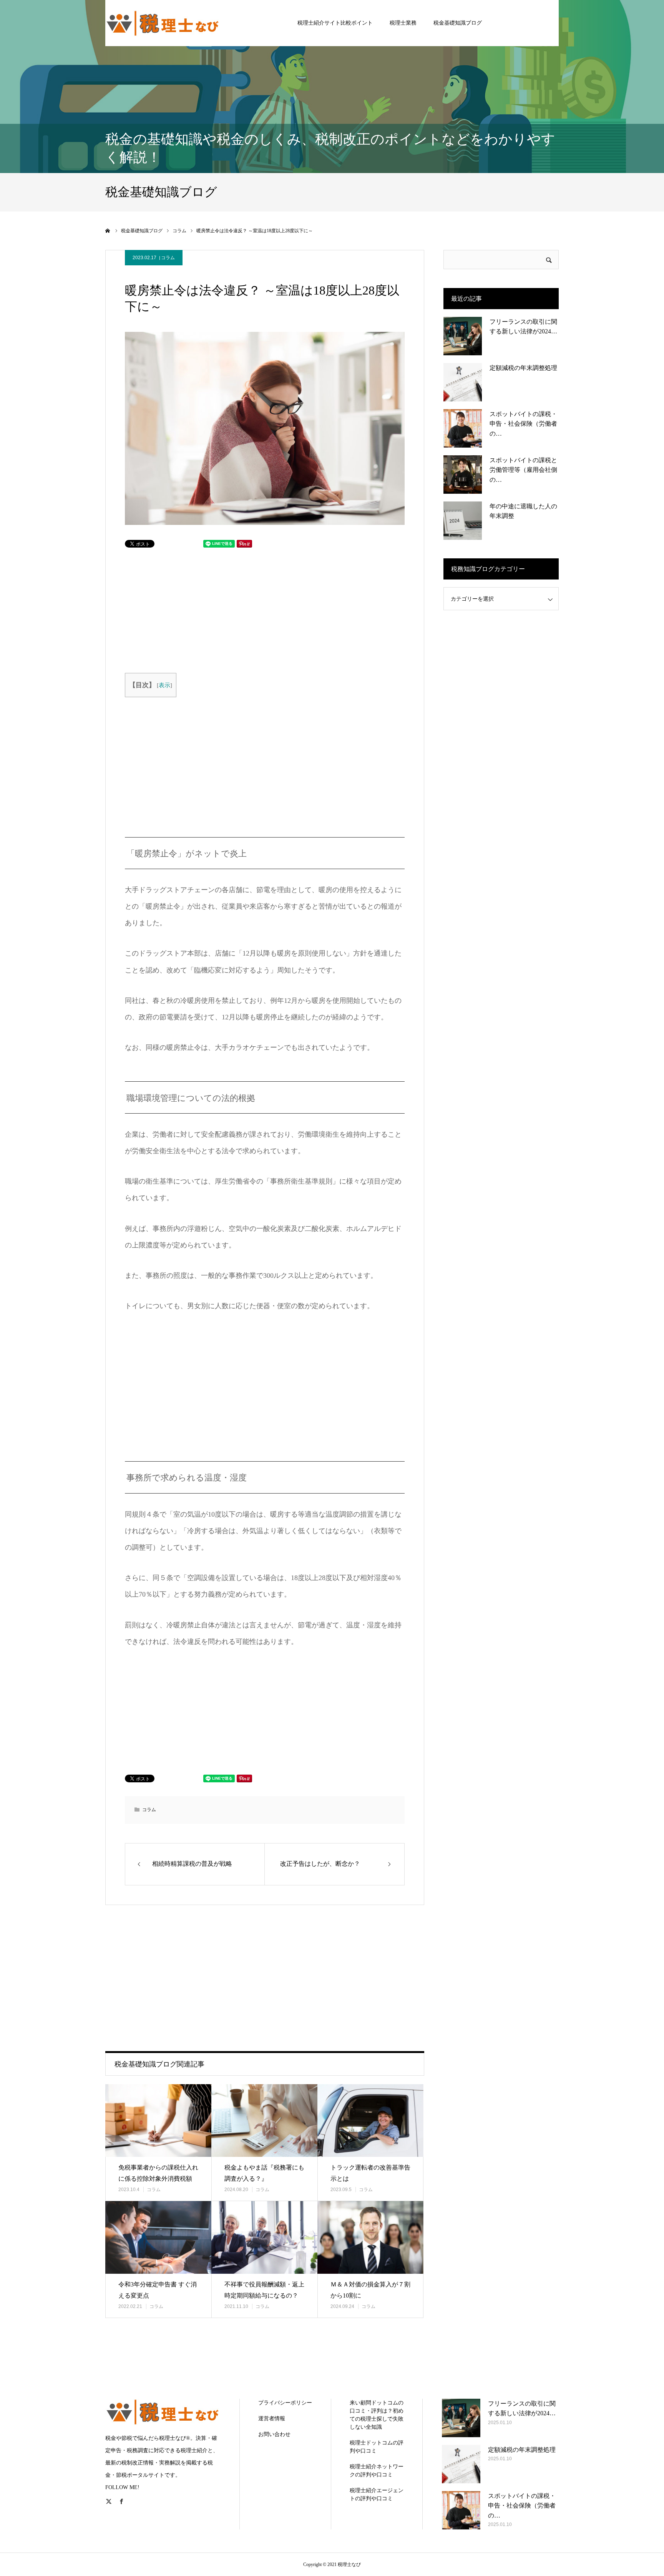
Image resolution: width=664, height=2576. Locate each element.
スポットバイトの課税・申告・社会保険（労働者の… (523, 424)
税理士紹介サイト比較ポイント (335, 23)
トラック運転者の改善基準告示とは (370, 2173)
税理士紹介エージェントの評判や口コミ (377, 2494)
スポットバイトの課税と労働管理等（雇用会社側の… (523, 470)
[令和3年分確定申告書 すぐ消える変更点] (158, 2237)
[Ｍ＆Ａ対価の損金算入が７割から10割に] (370, 2237)
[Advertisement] (199, 609)
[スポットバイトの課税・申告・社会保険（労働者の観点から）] (463, 428)
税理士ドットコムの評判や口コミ (377, 2447)
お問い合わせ (274, 2434)
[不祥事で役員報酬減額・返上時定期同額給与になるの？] (264, 2237)
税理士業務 (403, 23)
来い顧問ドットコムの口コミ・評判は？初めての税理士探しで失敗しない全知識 (377, 2415)
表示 (164, 685)
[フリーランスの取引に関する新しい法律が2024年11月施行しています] (463, 336)
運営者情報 (272, 2419)
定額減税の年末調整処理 (523, 368)
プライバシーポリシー (285, 2403)
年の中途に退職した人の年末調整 (523, 511)
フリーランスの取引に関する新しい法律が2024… (523, 327)
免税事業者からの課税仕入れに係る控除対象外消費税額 (158, 2173)
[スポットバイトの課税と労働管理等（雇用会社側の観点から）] (463, 475)
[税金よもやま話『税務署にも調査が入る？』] (264, 2121)
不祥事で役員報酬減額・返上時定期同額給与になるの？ (264, 2290)
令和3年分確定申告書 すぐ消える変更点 (158, 2290)
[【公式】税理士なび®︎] (163, 23)
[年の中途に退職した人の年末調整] (463, 521)
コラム (168, 258)
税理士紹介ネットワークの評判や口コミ (377, 2471)
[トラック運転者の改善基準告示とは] (370, 2121)
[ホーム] (108, 231)
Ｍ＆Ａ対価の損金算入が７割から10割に (370, 2290)
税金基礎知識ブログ (458, 23)
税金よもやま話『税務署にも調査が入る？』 (264, 2173)
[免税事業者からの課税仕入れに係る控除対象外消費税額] (158, 2121)
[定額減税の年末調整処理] (463, 382)
